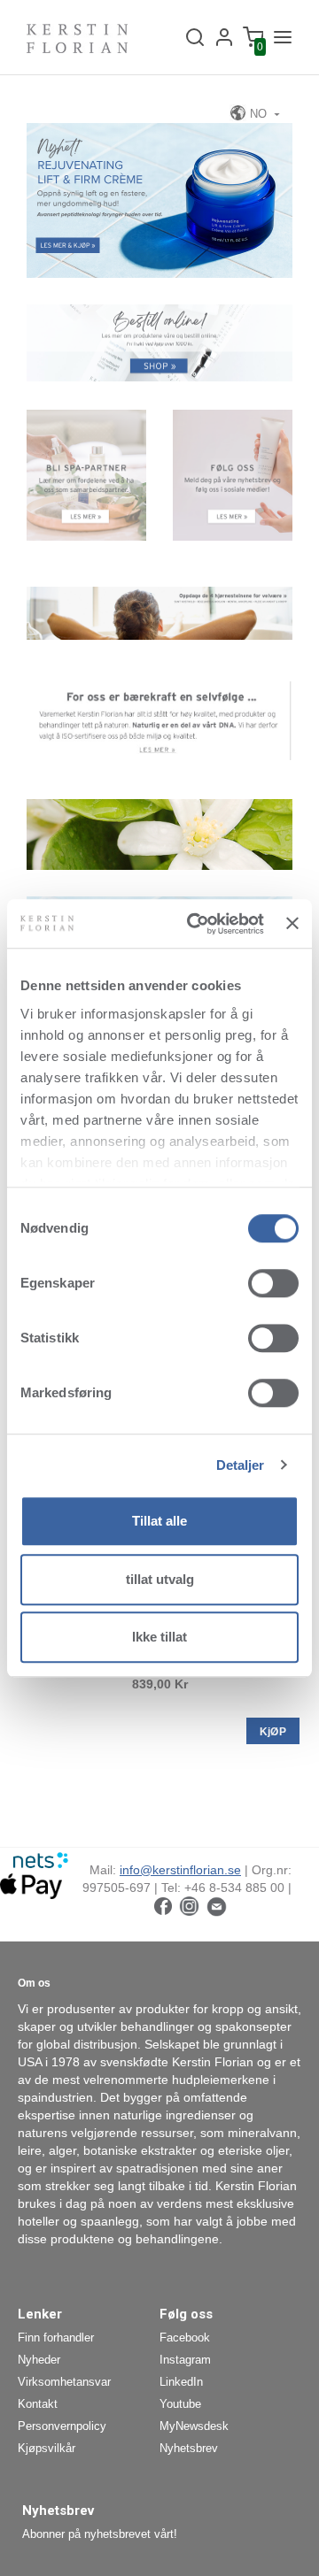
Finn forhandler (56, 2338)
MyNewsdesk (194, 2426)
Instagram (185, 2360)
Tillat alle (159, 1521)
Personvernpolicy (62, 2426)
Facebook (185, 2338)
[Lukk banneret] (292, 924)
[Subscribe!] (217, 1905)
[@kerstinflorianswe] (189, 1905)
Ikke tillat (159, 1637)
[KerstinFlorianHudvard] (163, 1905)
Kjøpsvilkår (47, 2448)
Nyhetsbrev (189, 2448)
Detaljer (241, 1465)
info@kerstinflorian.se (180, 1870)
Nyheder (39, 2360)
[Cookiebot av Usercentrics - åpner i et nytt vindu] (196, 924)
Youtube (180, 2404)
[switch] (273, 1283)
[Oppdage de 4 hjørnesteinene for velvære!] (159, 612)
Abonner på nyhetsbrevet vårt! (100, 2534)
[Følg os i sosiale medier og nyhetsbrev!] (233, 474)
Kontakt (38, 2404)
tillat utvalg (160, 1579)
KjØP (273, 1732)
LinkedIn (181, 2382)
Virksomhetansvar (64, 2382)
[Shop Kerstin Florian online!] (159, 342)
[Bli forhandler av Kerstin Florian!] (86, 474)
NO (258, 114)
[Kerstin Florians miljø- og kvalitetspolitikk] (159, 719)
